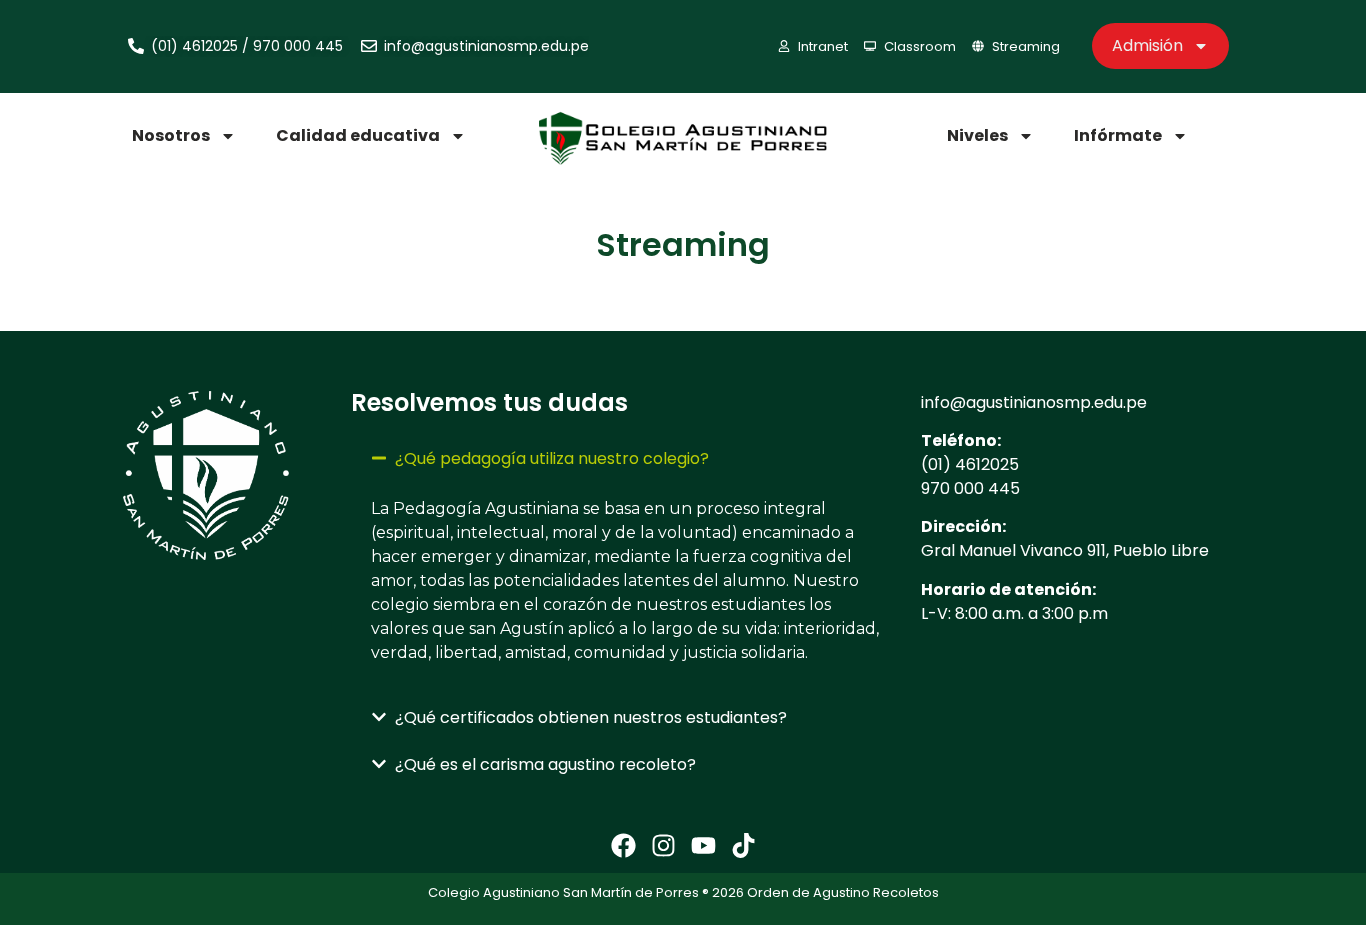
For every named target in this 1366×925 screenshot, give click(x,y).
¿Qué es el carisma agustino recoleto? (545, 764)
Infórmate (1118, 135)
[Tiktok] (743, 845)
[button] (626, 458)
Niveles (977, 135)
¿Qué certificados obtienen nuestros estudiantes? (591, 717)
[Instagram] (663, 845)
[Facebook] (623, 845)
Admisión (1147, 45)
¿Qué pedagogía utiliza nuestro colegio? (552, 458)
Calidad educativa (358, 135)
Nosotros (171, 135)
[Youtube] (703, 845)
